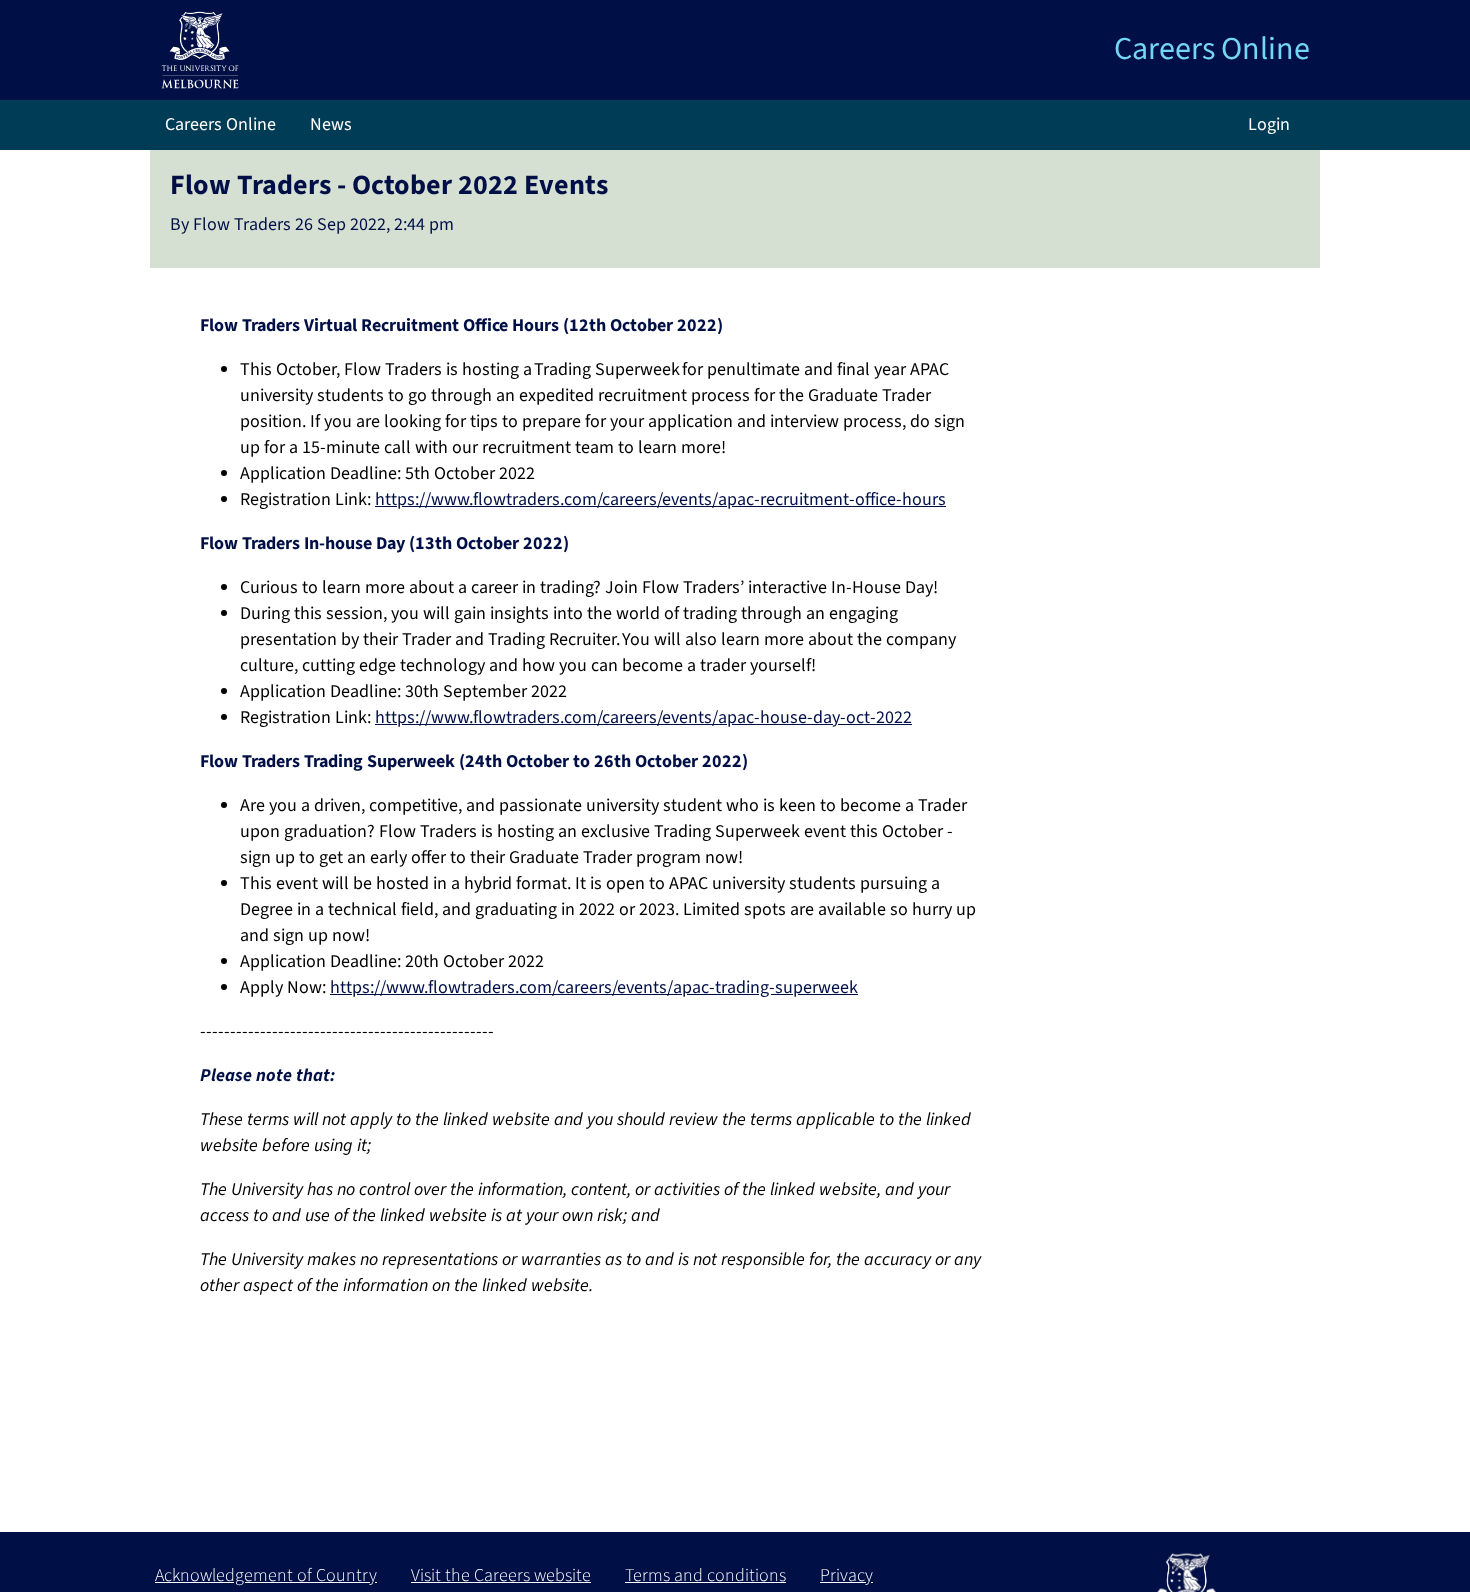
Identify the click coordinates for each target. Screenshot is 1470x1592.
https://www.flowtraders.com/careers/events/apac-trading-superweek (594, 987)
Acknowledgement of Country (266, 1575)
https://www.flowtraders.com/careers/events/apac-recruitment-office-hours (660, 499)
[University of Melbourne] (200, 48)
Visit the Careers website (501, 1575)
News (329, 124)
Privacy (846, 1575)
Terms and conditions (705, 1575)
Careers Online (1212, 49)
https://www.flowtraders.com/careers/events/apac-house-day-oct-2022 (643, 717)
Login (1269, 124)
